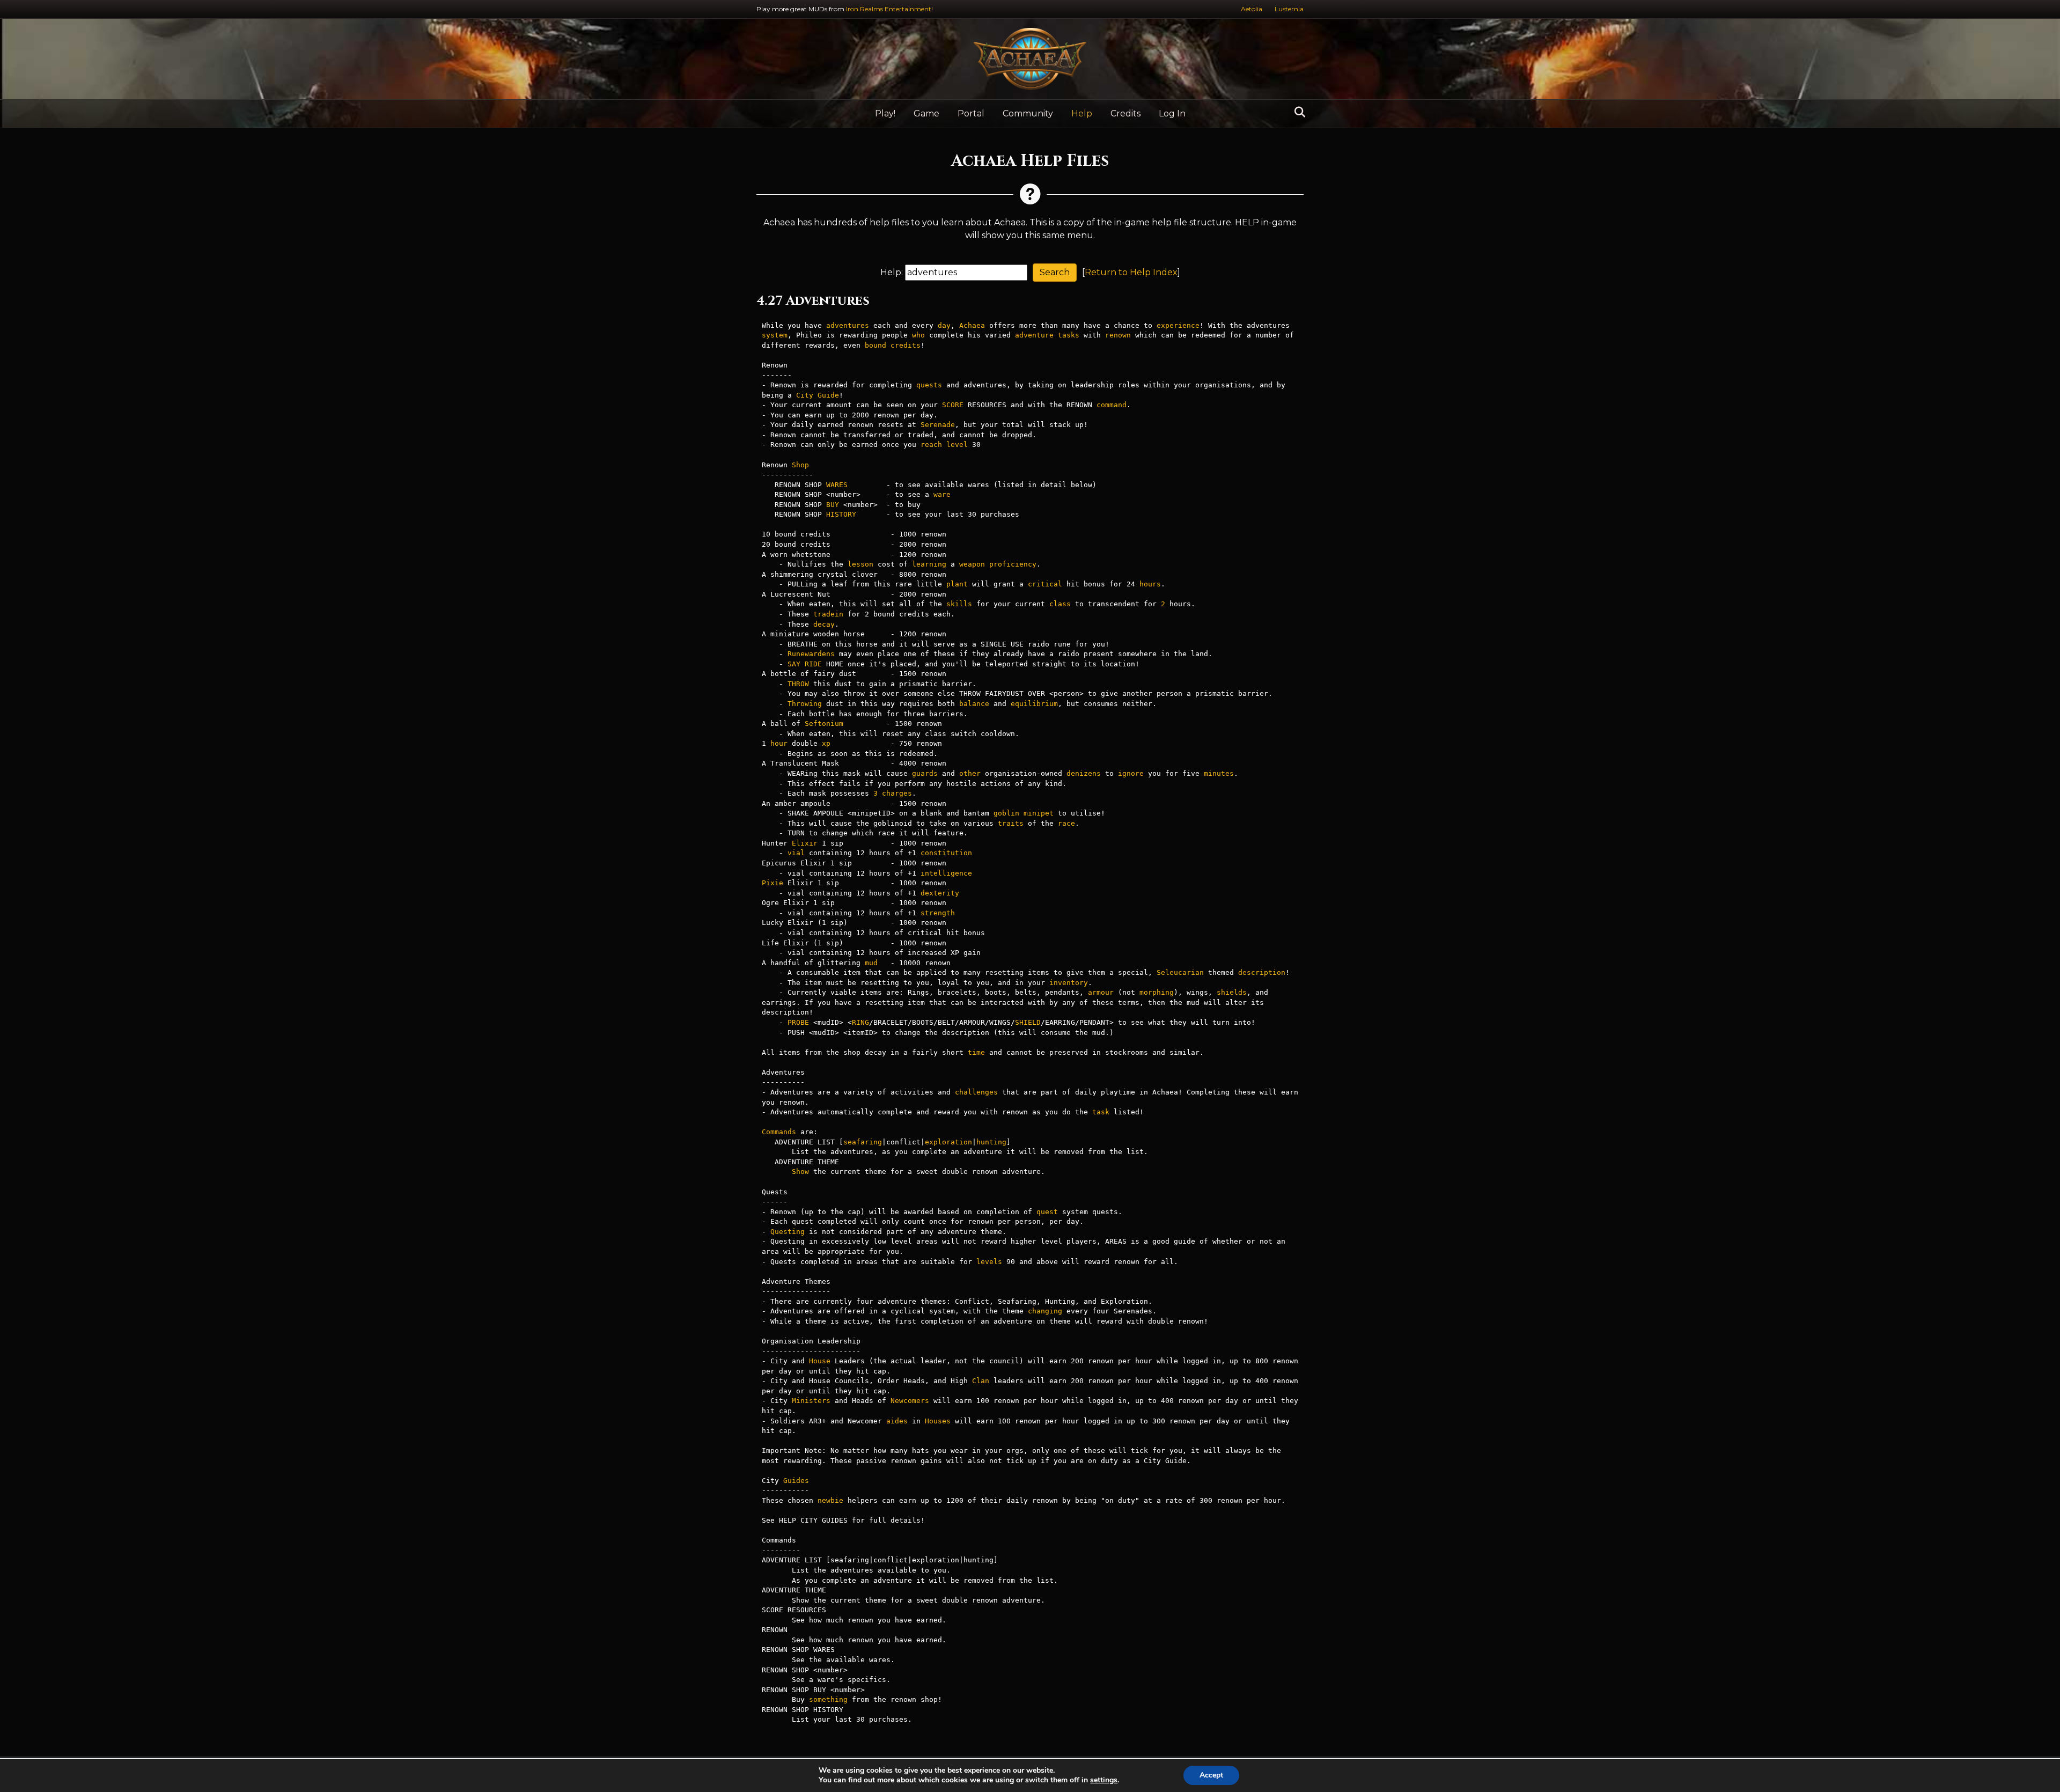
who (918, 335)
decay (824, 624)
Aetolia (1252, 9)
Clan (981, 1381)
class (1060, 604)
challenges (976, 1092)
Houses (938, 1421)
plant (957, 584)
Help (1082, 113)
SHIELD (1028, 1022)
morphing (1157, 992)
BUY (833, 505)
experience (1178, 325)
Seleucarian (1180, 972)
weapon (972, 564)
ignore (1131, 773)
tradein (828, 614)
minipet (1039, 813)
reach (931, 445)
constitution (946, 853)
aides (897, 1421)
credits (906, 345)
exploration (948, 1142)
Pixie (772, 883)
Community (1028, 113)
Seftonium (824, 724)
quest (1047, 1212)
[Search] (1297, 112)
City (805, 395)
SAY (794, 664)
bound (876, 345)
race (1066, 823)
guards (925, 773)
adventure (1034, 335)
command (1112, 405)
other (970, 773)
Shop (800, 465)
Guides (796, 1481)
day (944, 325)
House (820, 1361)
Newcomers (910, 1401)
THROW (798, 684)
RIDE (813, 664)
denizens (1084, 773)
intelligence (946, 873)
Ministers (811, 1401)
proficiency (1013, 564)
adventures (848, 325)
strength (938, 913)
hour (779, 743)
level (957, 445)
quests (929, 385)
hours (1150, 584)
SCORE (953, 405)
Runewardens (811, 654)
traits (1011, 823)
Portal (971, 113)
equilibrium (1034, 704)
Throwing (805, 704)
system (775, 335)
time (976, 1052)
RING (860, 1022)
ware (942, 494)
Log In (1172, 113)
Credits (1125, 113)
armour (1101, 992)
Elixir (805, 843)
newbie (830, 1500)
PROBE (798, 1022)
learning (929, 564)
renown (1118, 335)
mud (871, 963)
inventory (1069, 983)
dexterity (940, 893)
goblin (1006, 813)
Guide (828, 395)
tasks (1069, 335)
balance (974, 704)
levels (989, 1262)
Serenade (938, 425)
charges (897, 793)
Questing (788, 1232)
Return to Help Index (1131, 272)
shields (1232, 992)
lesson (860, 564)
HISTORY (841, 514)
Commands (779, 1132)
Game (926, 113)
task (1101, 1112)
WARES (837, 485)
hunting (991, 1142)
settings (1104, 1780)
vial (796, 853)
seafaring (863, 1142)
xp (826, 743)
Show (800, 1172)
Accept (1211, 1775)
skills (959, 604)
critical (1045, 584)
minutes (1219, 773)
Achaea (972, 325)
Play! (885, 113)
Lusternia (1289, 9)
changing (1045, 1311)
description (1262, 972)
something (828, 1699)
